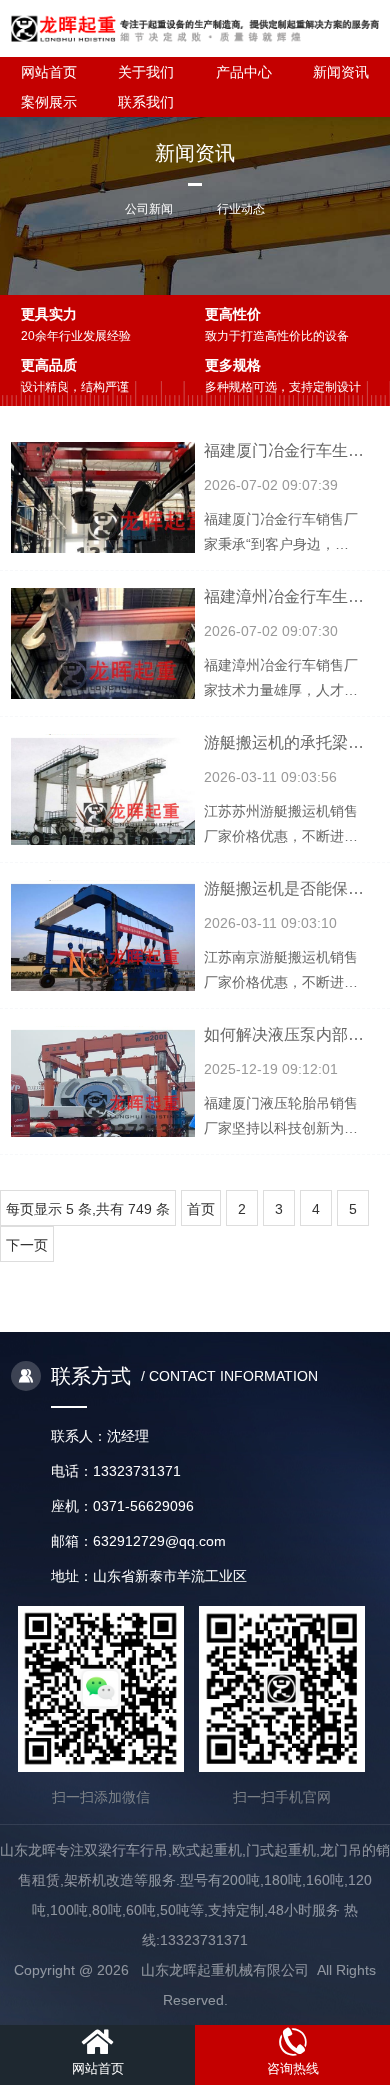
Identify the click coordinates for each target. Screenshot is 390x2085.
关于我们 (146, 72)
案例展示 (49, 102)
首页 (201, 1209)
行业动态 (241, 209)
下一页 (27, 1245)
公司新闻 (149, 209)
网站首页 (49, 72)
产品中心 (244, 72)
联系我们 (146, 102)
